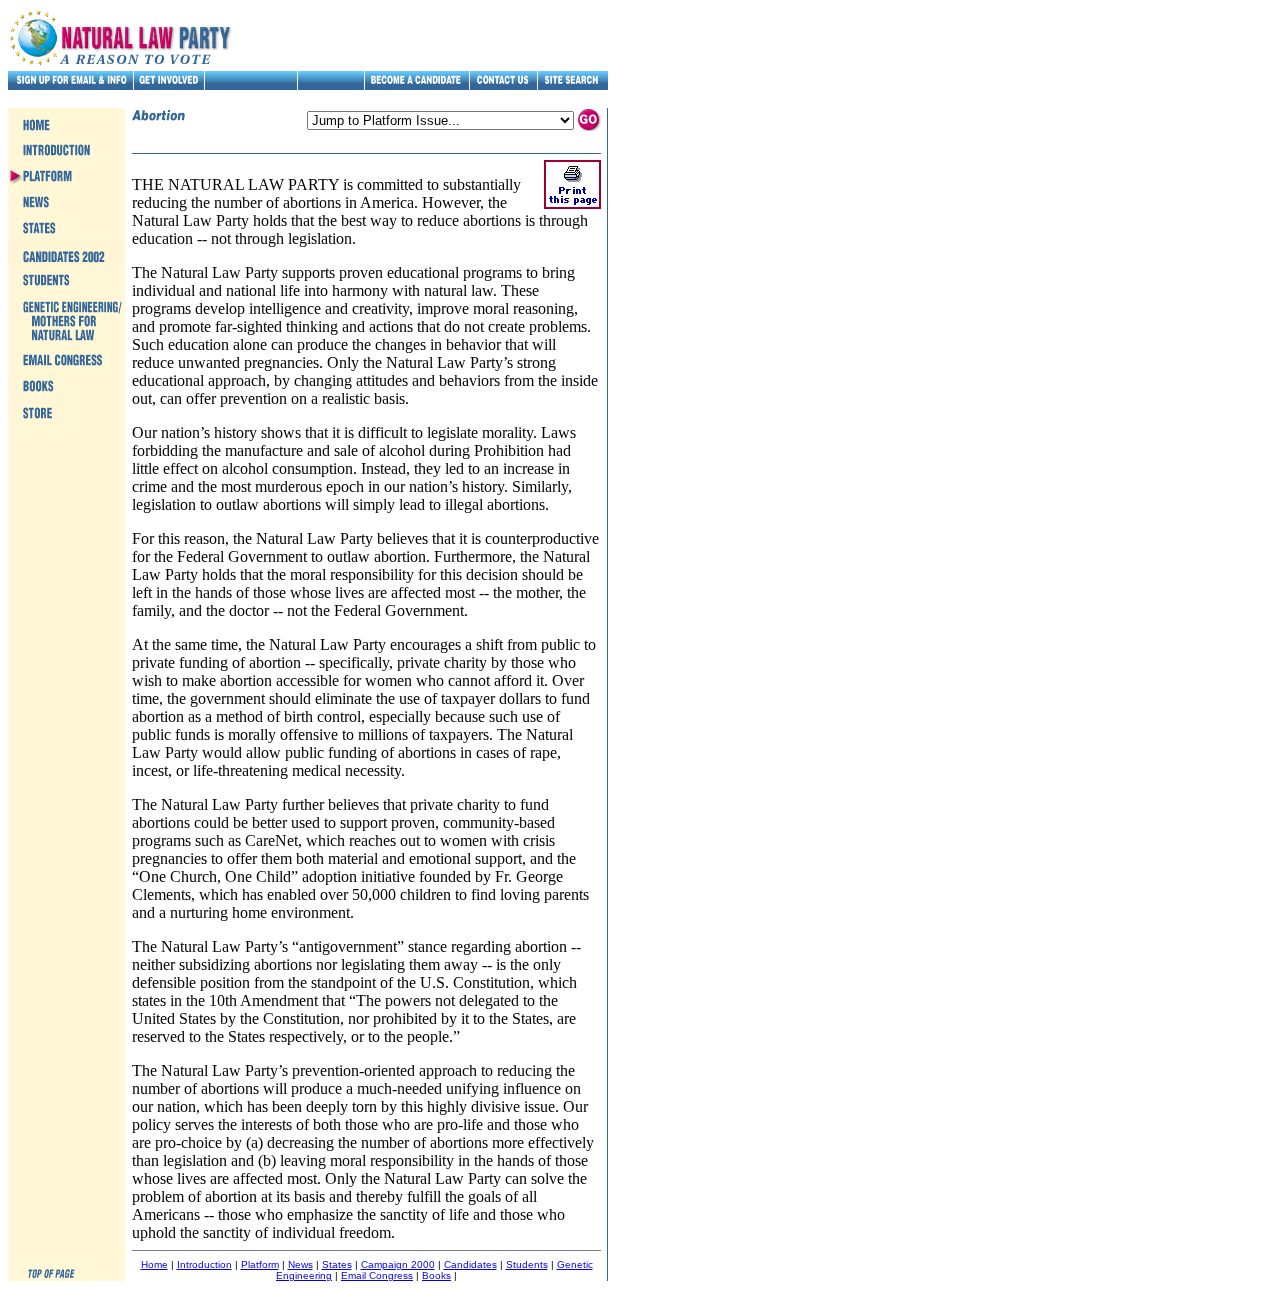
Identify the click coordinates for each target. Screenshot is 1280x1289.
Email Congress (377, 1275)
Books (436, 1275)
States (337, 1264)
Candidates (470, 1264)
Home (154, 1264)
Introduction (204, 1264)
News (300, 1264)
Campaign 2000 (398, 1264)
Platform (260, 1264)
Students (527, 1264)
